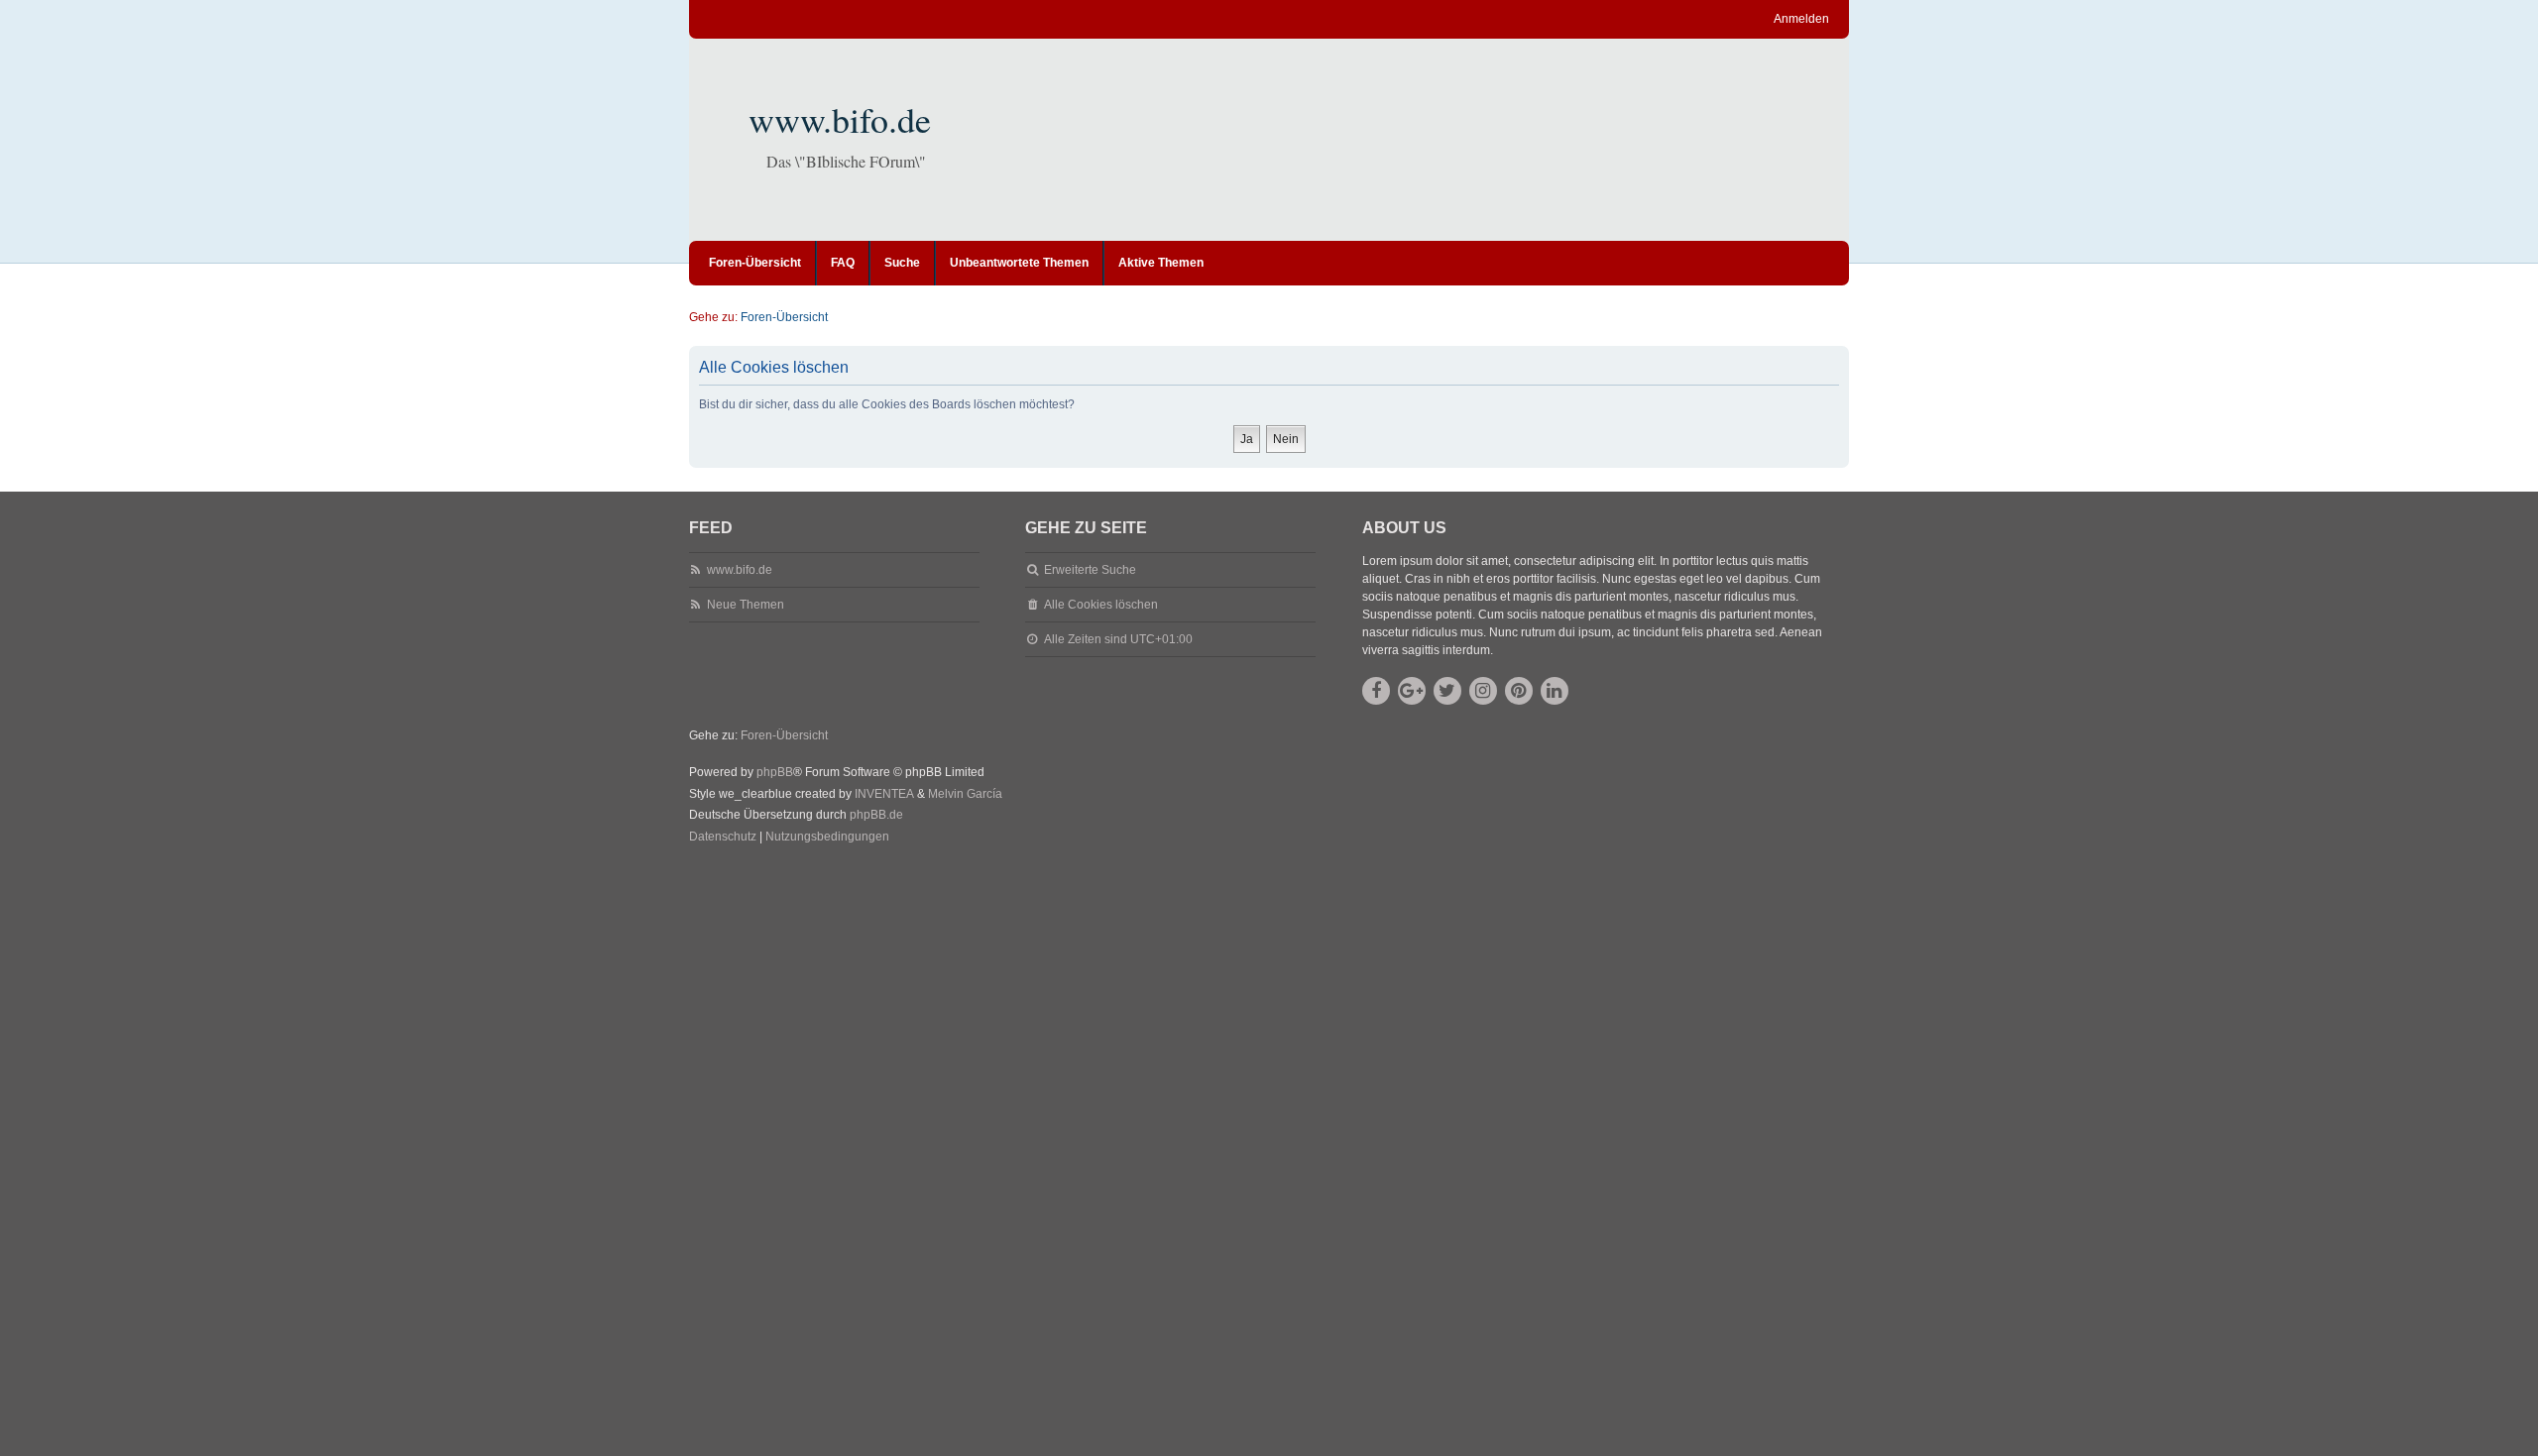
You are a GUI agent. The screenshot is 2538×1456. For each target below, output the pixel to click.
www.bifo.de (840, 119)
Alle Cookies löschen (1101, 605)
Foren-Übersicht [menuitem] (755, 263)
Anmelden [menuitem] (1801, 19)
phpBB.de (876, 815)
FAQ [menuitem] (843, 263)
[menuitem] (723, 838)
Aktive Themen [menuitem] (1161, 263)
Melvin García (965, 794)
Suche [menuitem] (902, 263)
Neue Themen (746, 605)
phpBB (775, 772)
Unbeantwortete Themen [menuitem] (1019, 263)
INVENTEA (884, 794)
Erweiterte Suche (1090, 570)
